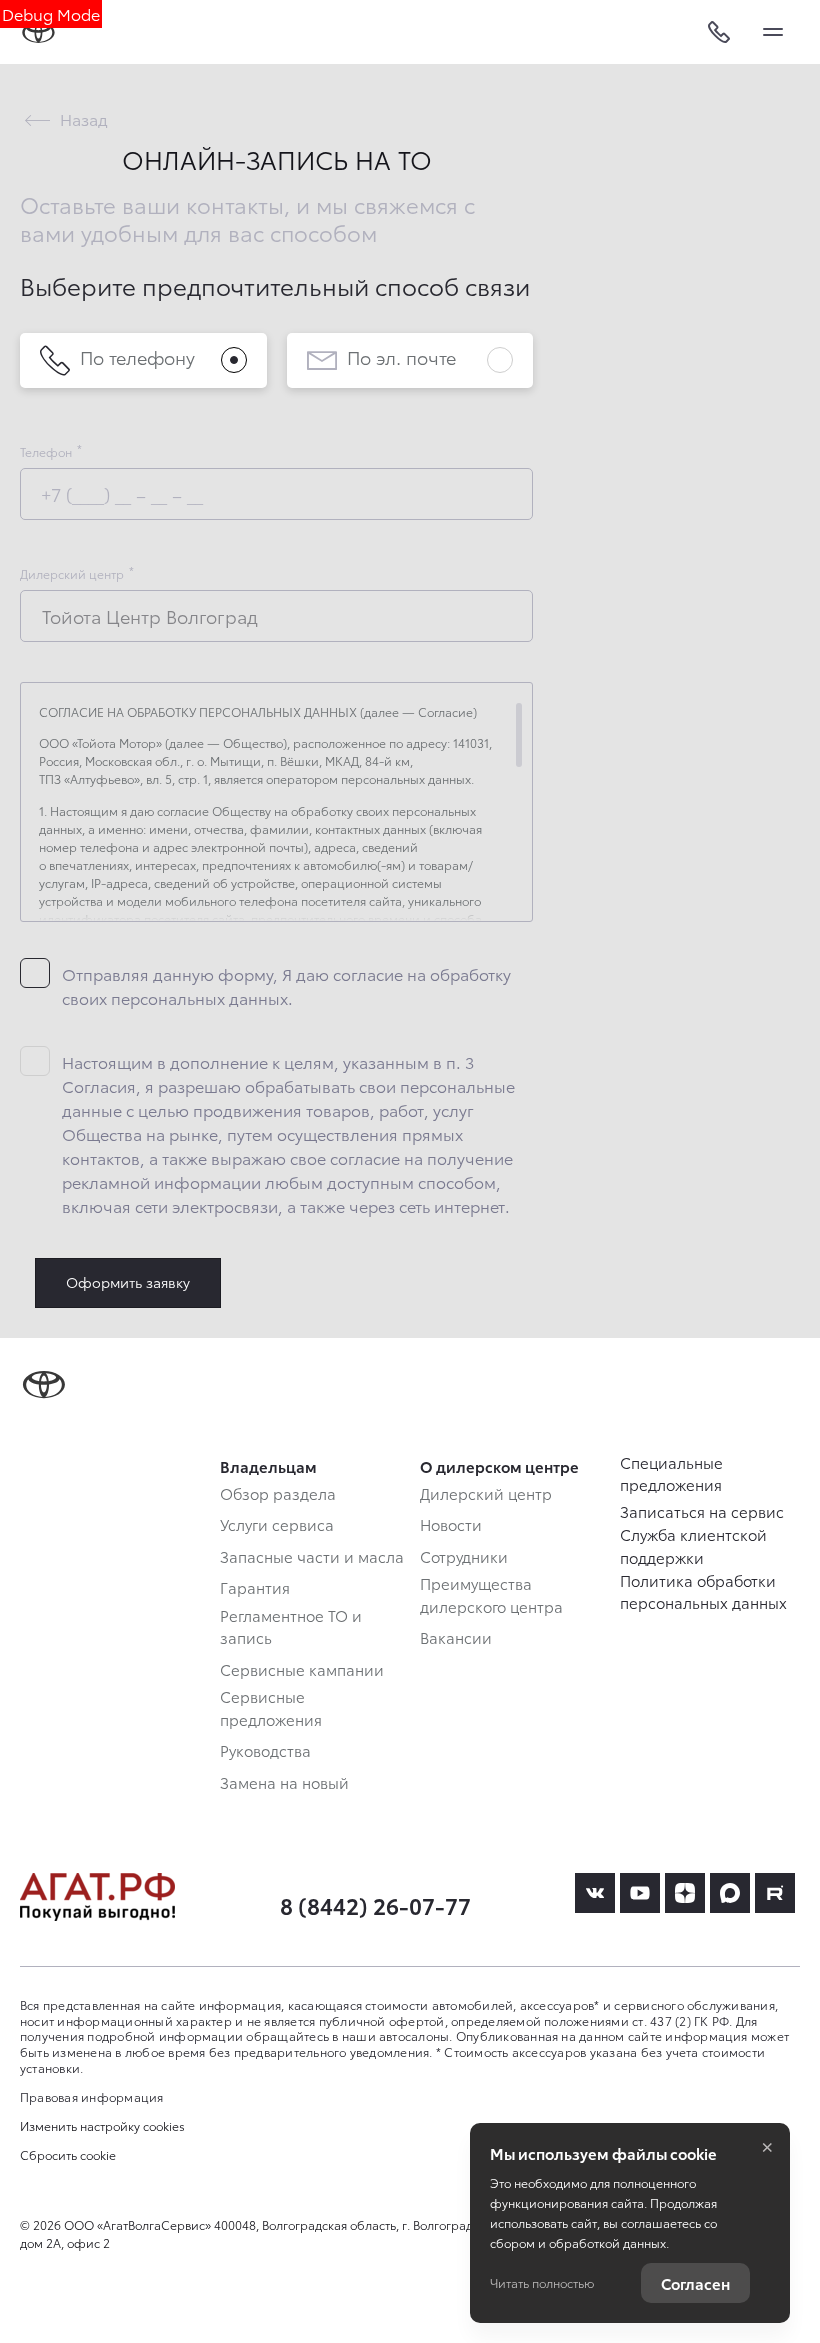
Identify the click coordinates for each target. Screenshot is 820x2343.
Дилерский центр (72, 574)
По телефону (137, 356)
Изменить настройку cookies (102, 2126)
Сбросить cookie (68, 2155)
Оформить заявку (128, 1282)
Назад (84, 118)
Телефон (46, 452)
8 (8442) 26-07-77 (375, 1904)
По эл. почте (401, 356)
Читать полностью (542, 2282)
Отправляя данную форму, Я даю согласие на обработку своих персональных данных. (286, 985)
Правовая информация (92, 2096)
